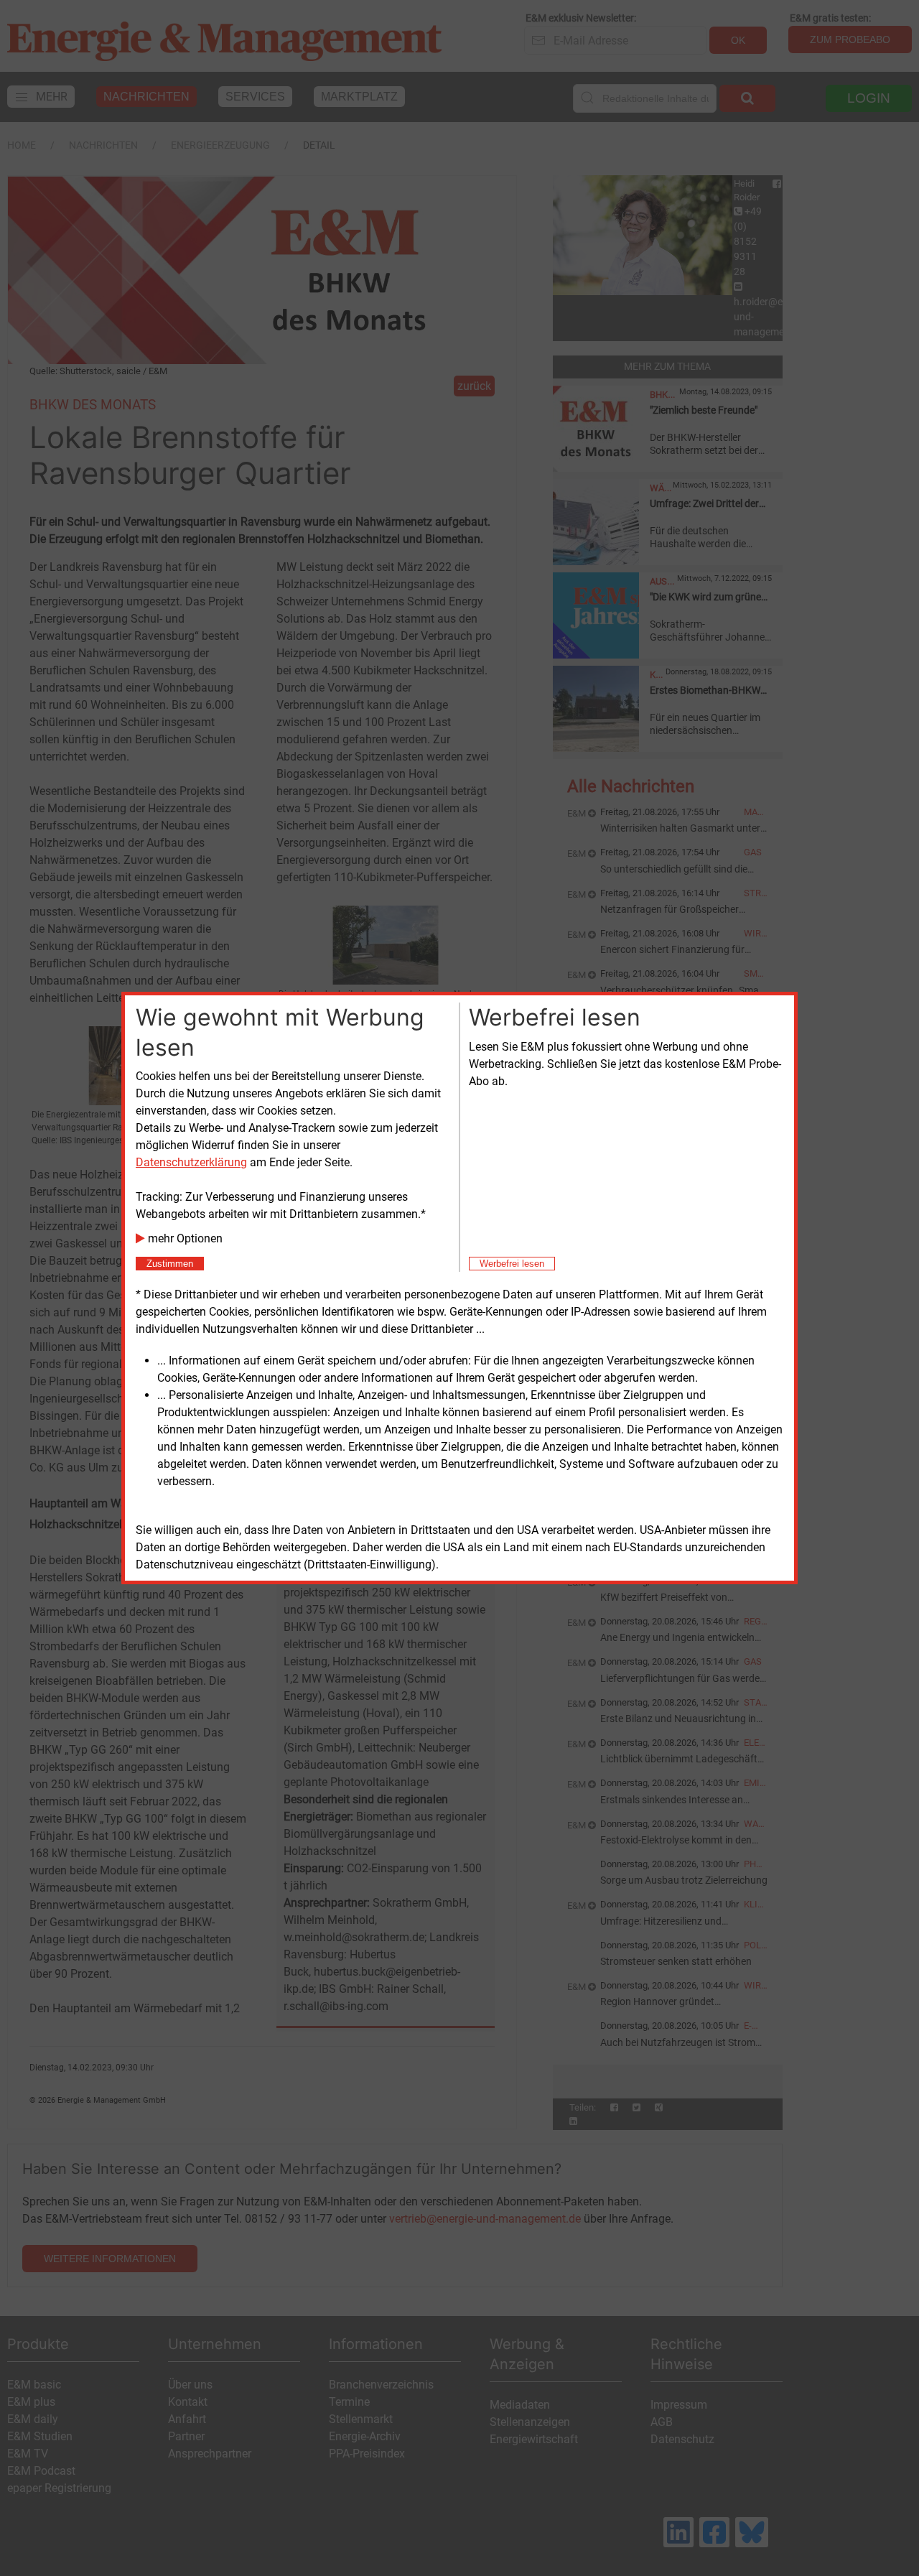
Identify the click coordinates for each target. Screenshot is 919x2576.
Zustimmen (170, 1264)
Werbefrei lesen (512, 1264)
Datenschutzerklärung (191, 1162)
